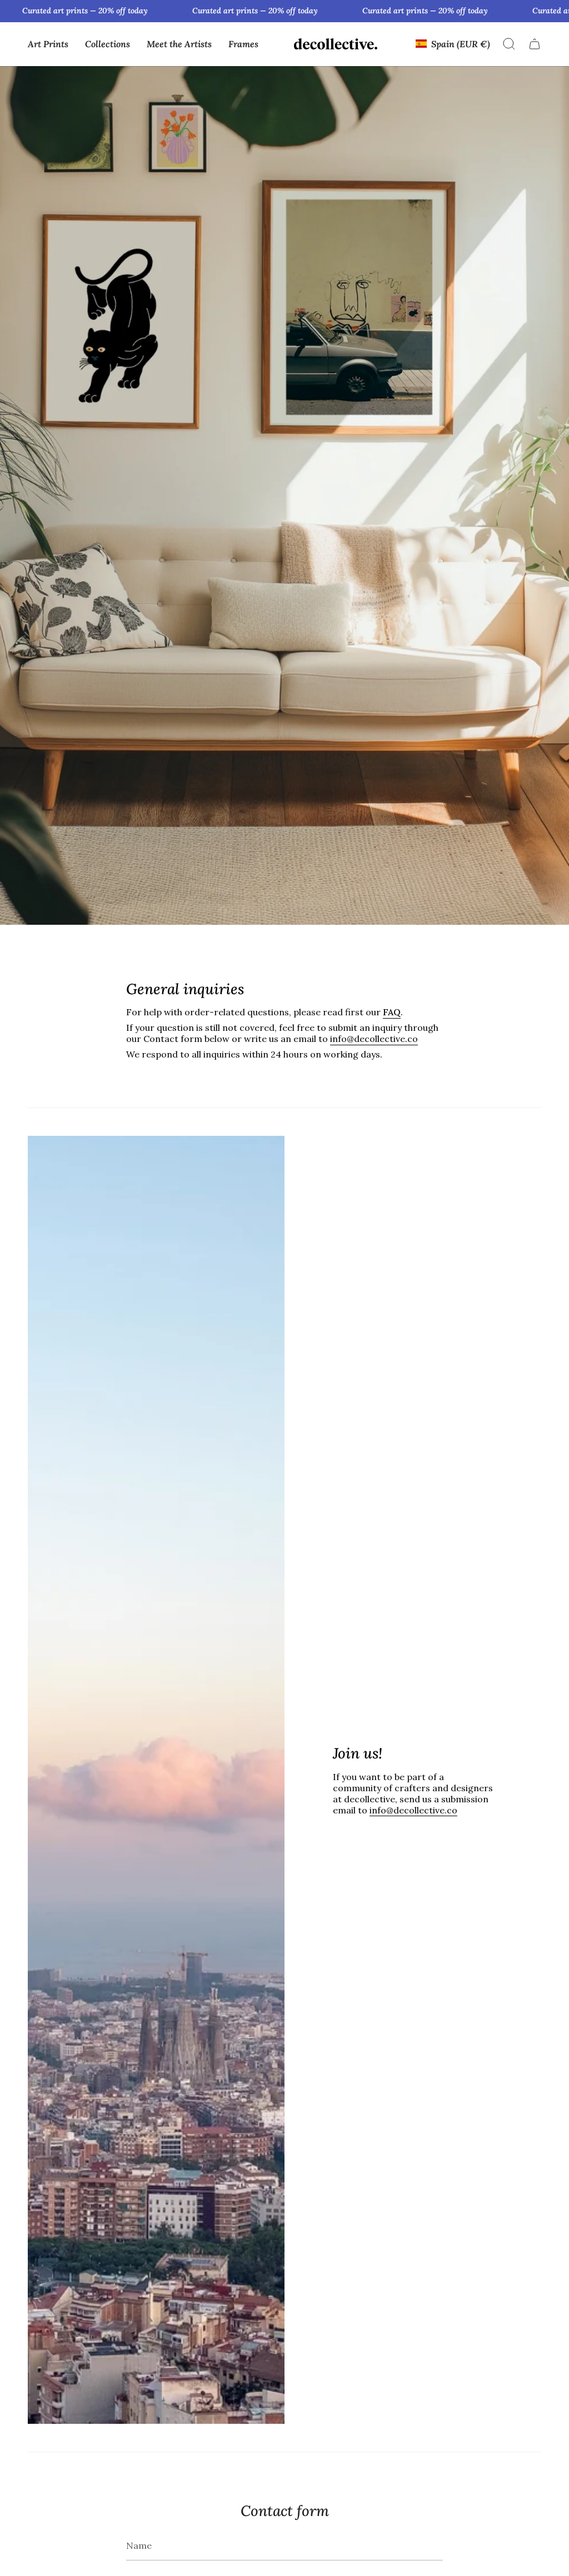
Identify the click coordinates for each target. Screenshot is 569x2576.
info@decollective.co (374, 1039)
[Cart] (535, 44)
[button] (48, 44)
